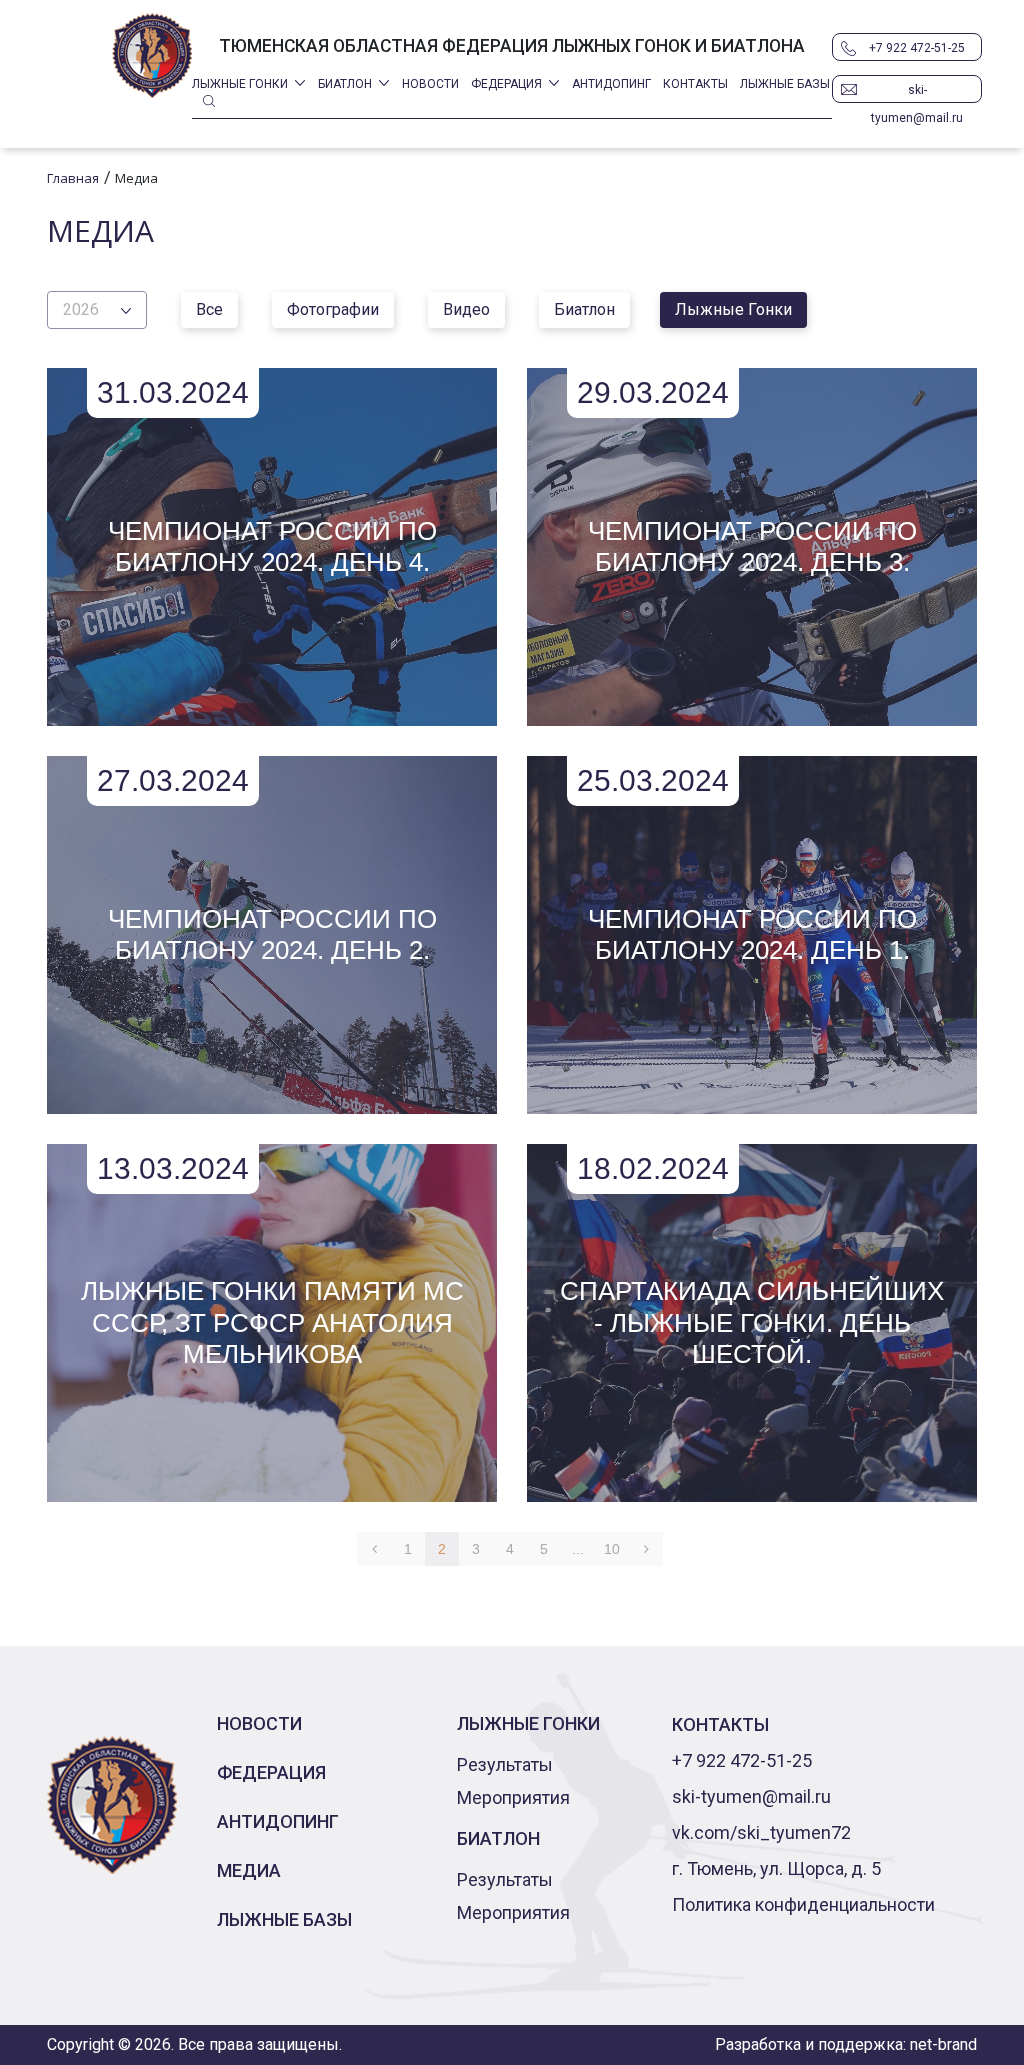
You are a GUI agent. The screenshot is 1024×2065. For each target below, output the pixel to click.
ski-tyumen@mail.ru (917, 93)
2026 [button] (81, 309)
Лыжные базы (785, 84)
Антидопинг (611, 84)
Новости (430, 84)
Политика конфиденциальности (803, 1904)
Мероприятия (513, 1797)
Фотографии (333, 309)
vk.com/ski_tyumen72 (761, 1832)
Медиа (249, 1870)
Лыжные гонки (240, 84)
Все (209, 309)
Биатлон (345, 84)
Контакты (695, 84)
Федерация (506, 84)
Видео (466, 309)
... (578, 1549)
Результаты (505, 1764)
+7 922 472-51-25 (917, 48)
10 (612, 1549)
